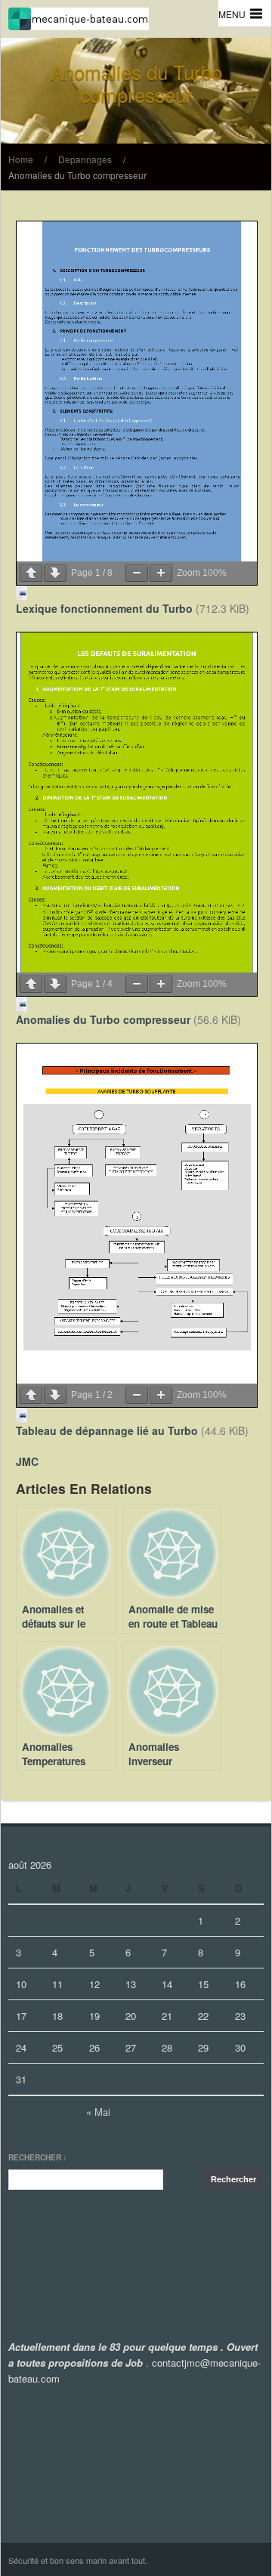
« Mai (98, 2112)
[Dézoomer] (137, 573)
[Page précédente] (31, 573)
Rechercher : (37, 2157)
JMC (27, 1461)
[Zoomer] (161, 573)
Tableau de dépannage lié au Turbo (107, 1430)
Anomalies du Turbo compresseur (77, 175)
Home (21, 159)
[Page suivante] (55, 573)
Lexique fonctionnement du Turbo (104, 608)
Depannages (85, 159)
